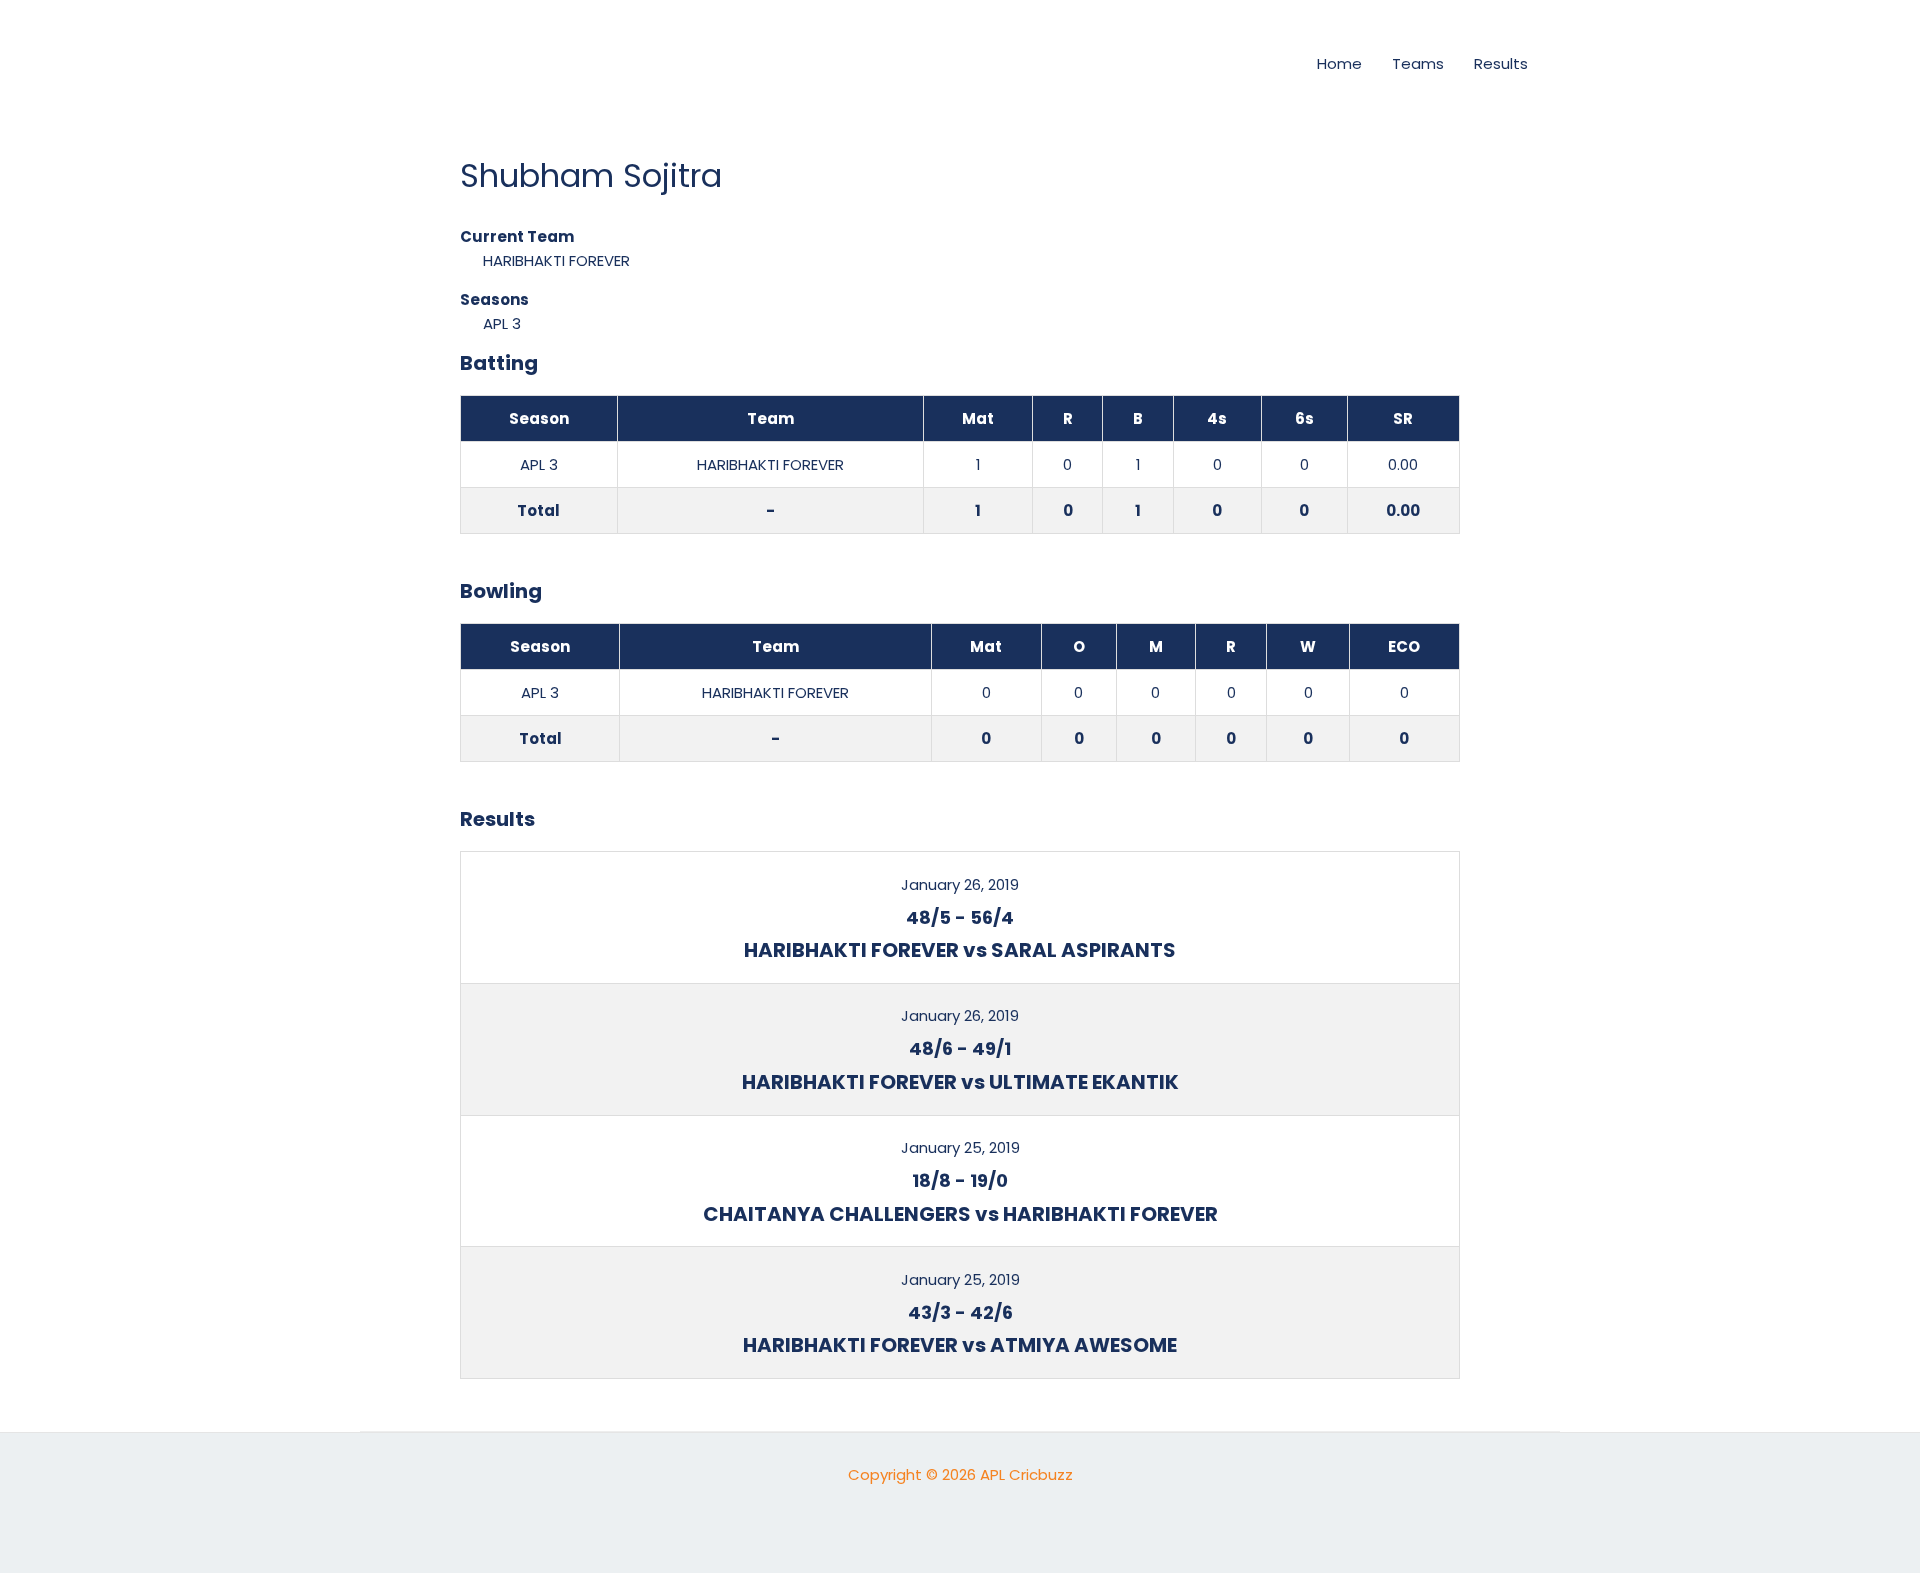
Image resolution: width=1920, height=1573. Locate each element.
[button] (1267, 63)
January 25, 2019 (960, 1147)
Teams (1418, 63)
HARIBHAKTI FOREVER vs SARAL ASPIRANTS (960, 950)
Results (1501, 63)
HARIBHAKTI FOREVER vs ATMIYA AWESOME (960, 1345)
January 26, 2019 (960, 884)
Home (1339, 63)
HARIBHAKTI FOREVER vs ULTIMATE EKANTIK (960, 1082)
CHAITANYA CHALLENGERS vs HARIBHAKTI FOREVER (960, 1214)
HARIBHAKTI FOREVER (556, 260)
